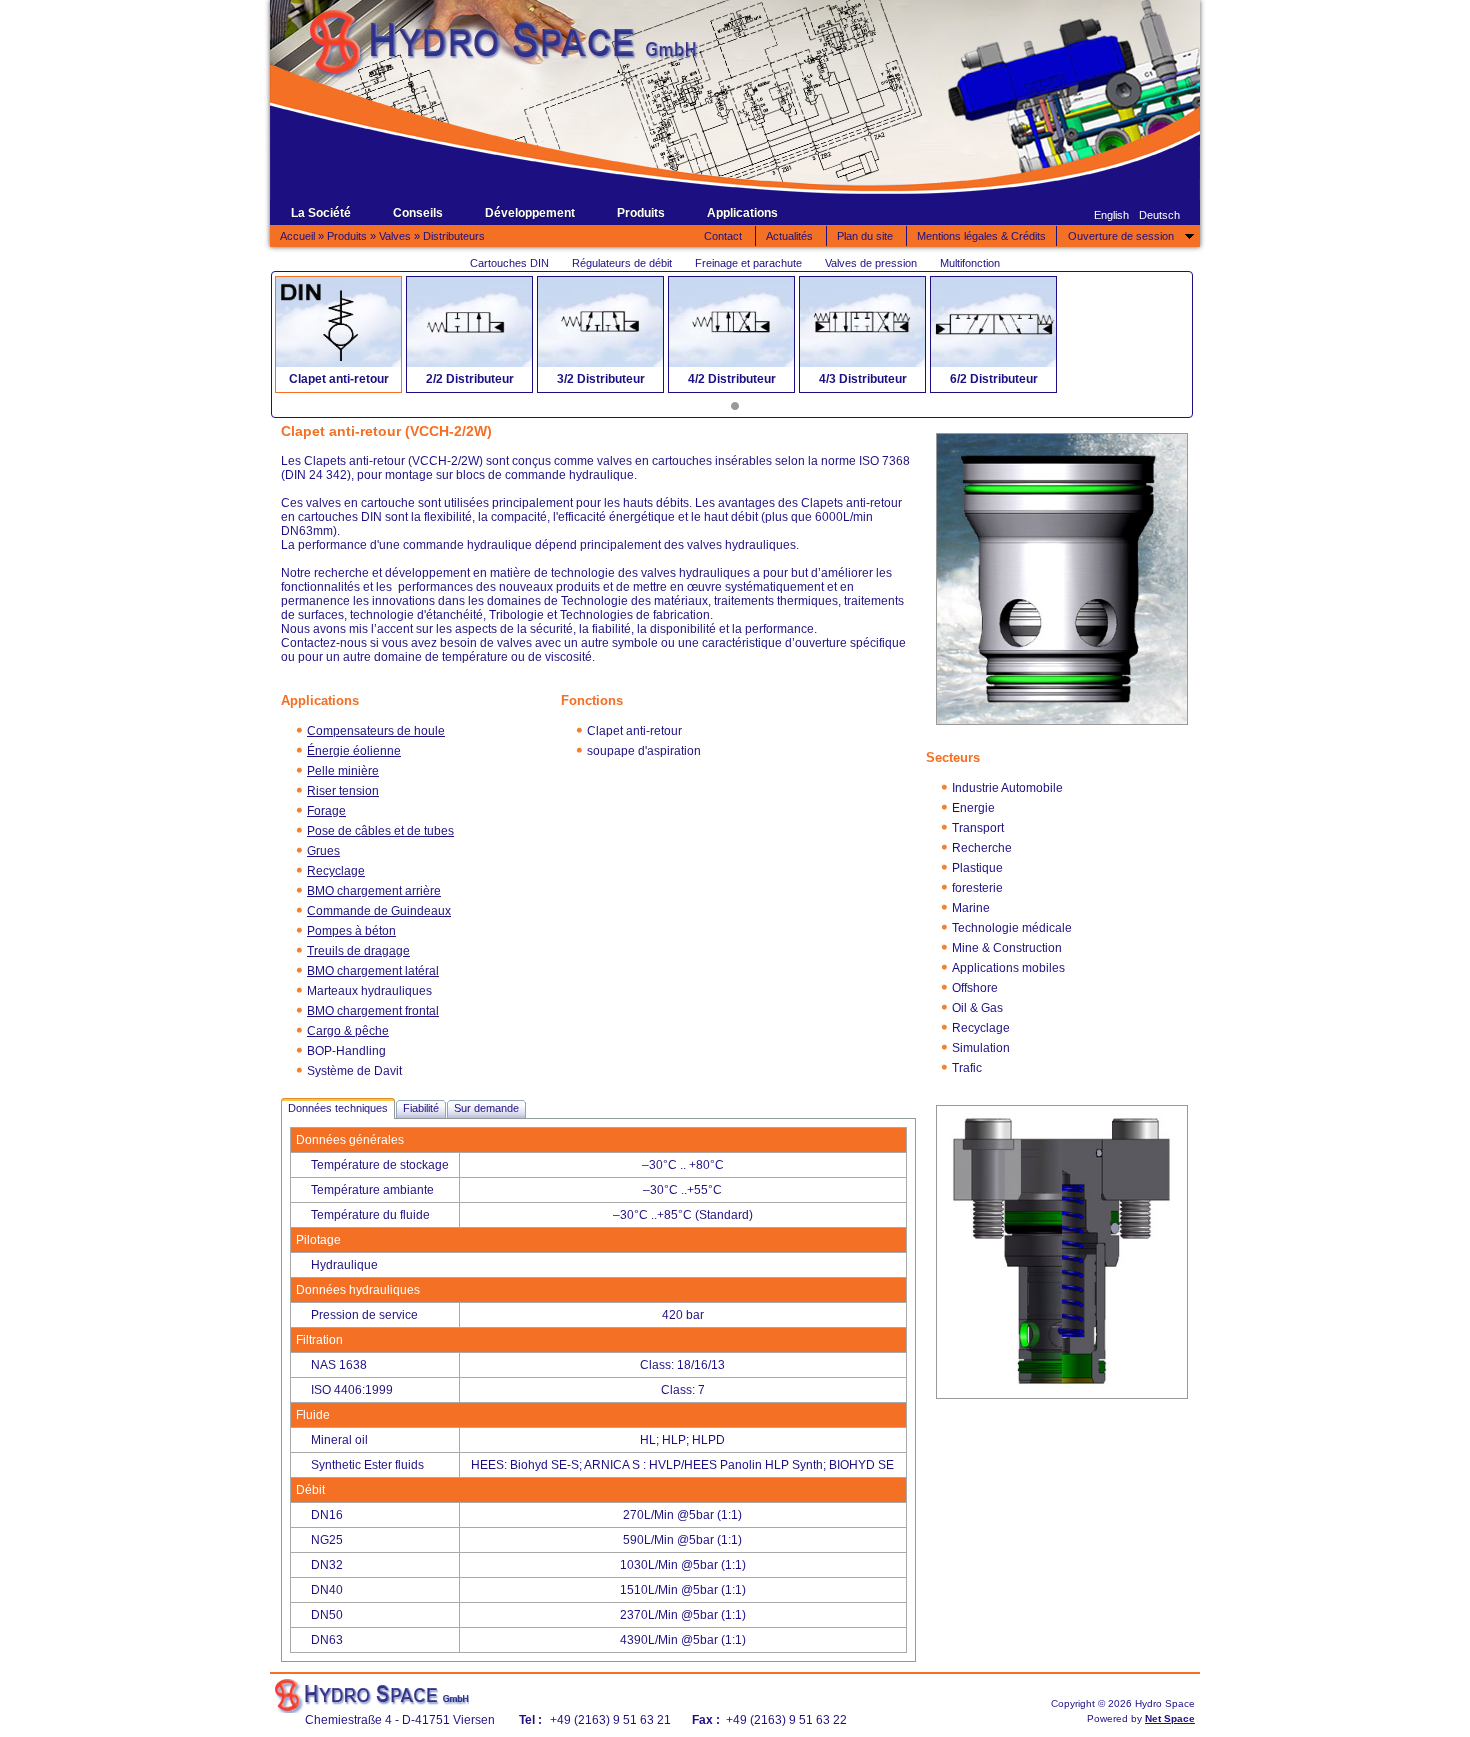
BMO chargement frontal (373, 1011)
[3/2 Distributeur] (600, 322)
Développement (530, 213)
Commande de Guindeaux (379, 911)
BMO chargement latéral (373, 971)
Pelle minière (343, 771)
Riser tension (343, 791)
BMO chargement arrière (374, 891)
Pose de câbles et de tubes (380, 831)
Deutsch (1159, 215)
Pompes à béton (351, 931)
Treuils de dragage (358, 951)
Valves (395, 236)
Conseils (418, 213)
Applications (742, 213)
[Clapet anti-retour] (338, 322)
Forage (326, 811)
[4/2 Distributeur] (731, 322)
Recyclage (336, 871)
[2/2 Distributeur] (469, 322)
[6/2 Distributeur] (993, 322)
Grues (323, 851)
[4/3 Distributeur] (862, 322)
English (1111, 215)
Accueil (297, 236)
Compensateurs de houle (376, 731)
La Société (321, 213)
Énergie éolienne (354, 751)
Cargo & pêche (348, 1031)
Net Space (1170, 1718)
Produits (641, 213)
